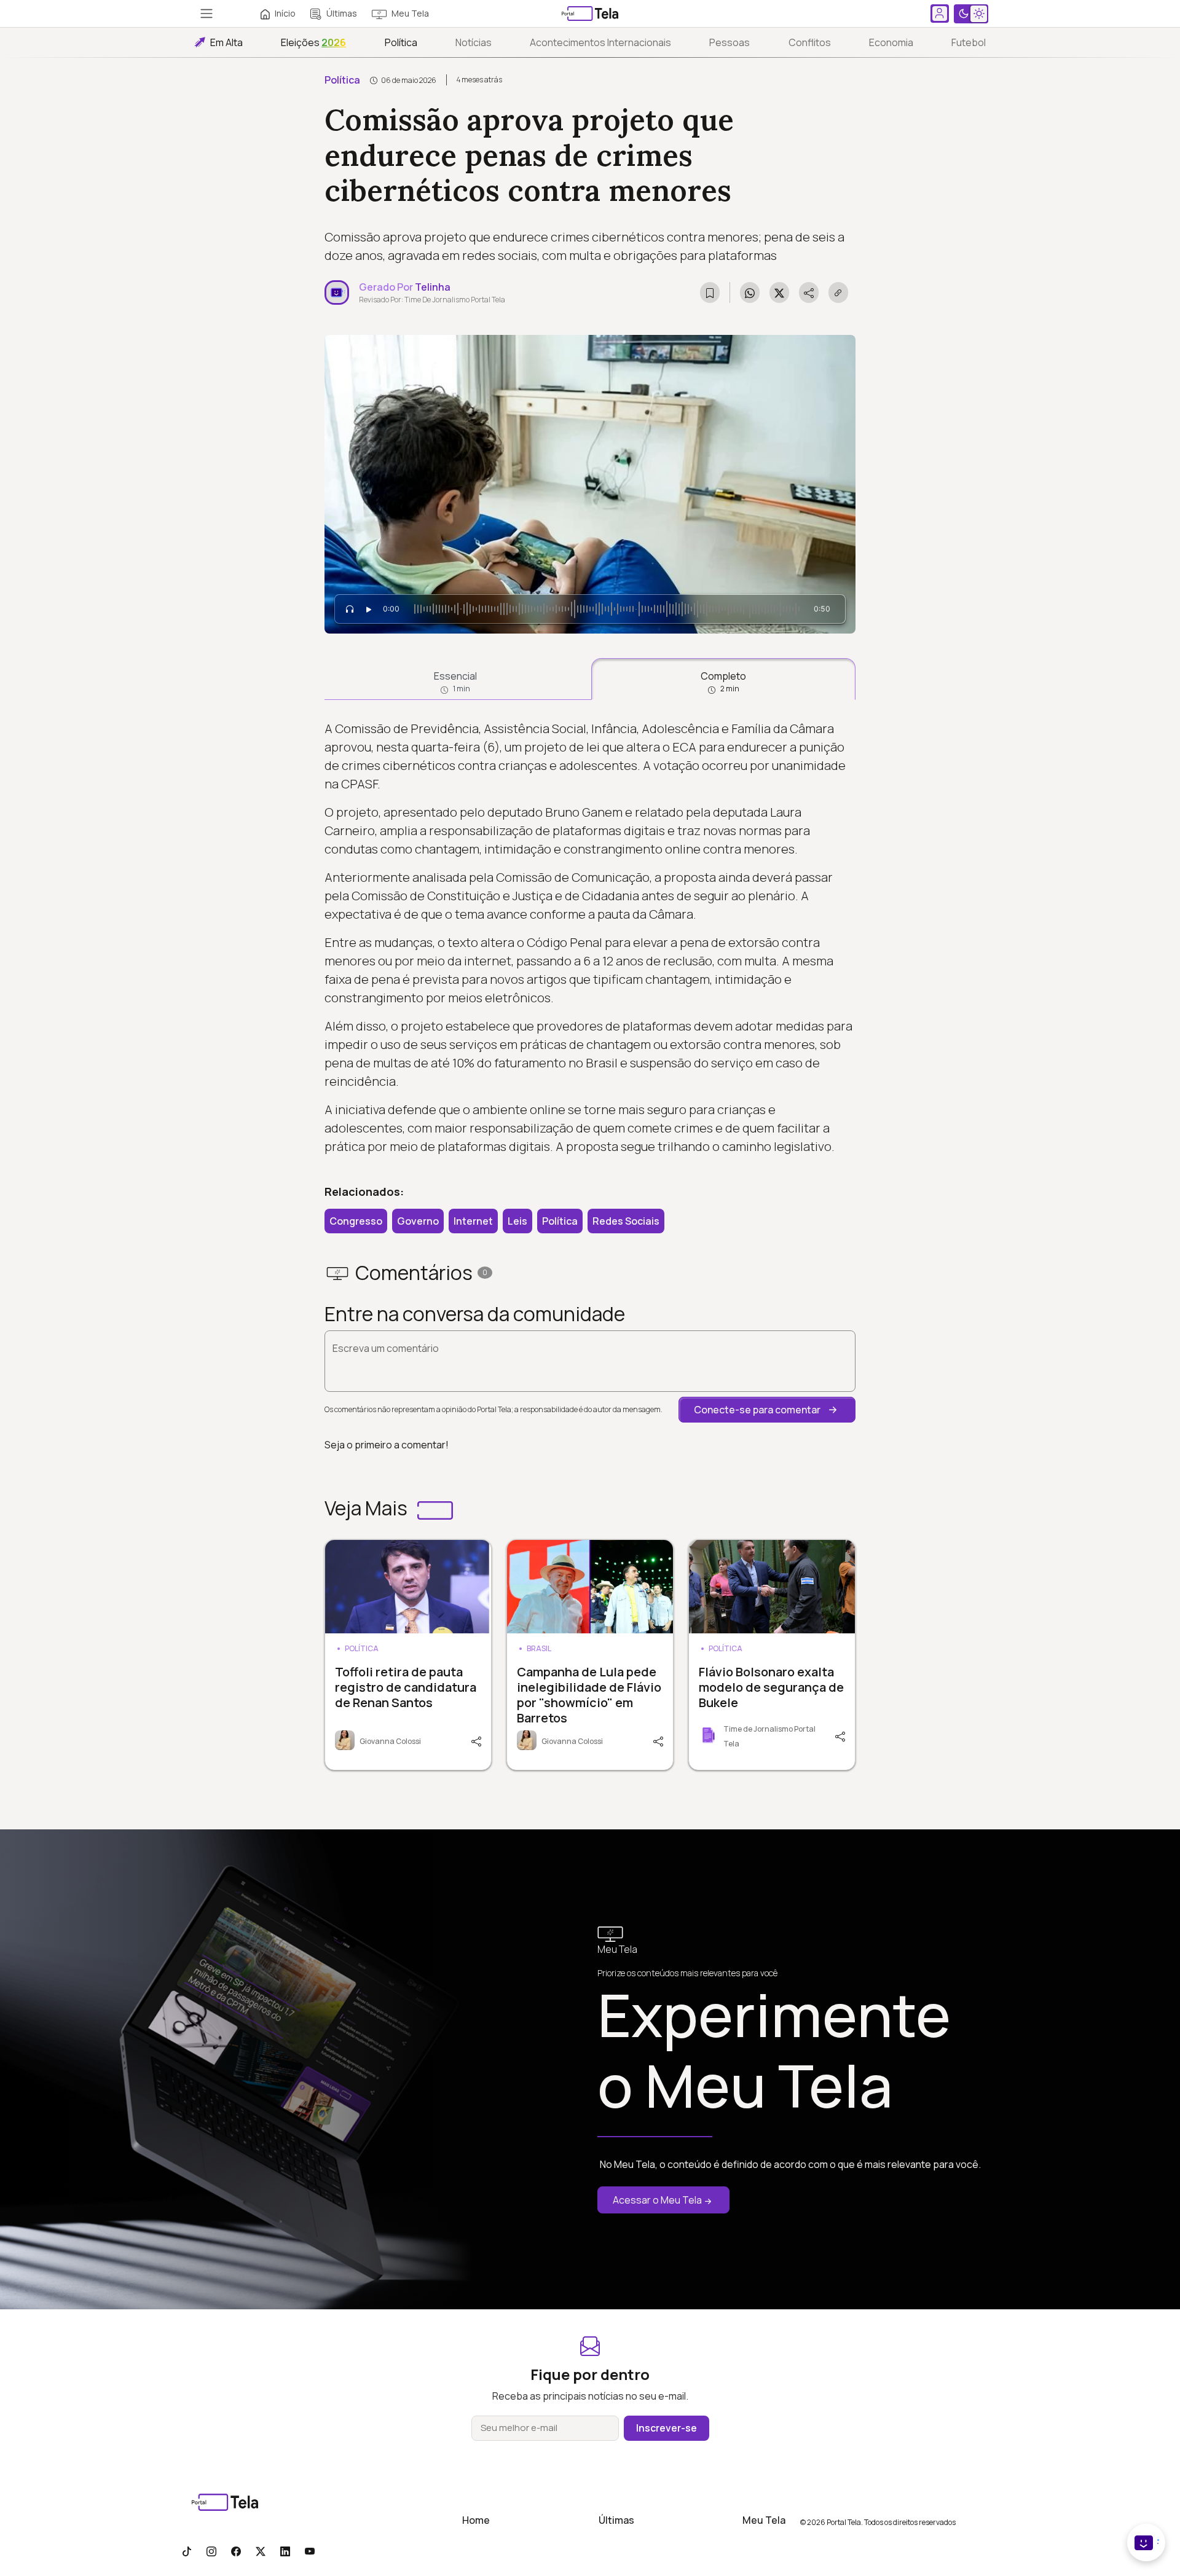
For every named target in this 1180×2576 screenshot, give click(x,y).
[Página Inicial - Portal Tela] (590, 14)
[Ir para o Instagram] (211, 2551)
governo (418, 1221)
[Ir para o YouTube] (310, 2551)
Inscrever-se (667, 2428)
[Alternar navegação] (206, 14)
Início (285, 13)
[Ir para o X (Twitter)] (261, 2551)
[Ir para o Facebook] (236, 2551)
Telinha (433, 287)
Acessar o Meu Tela (657, 2200)
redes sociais (626, 1221)
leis (517, 1221)
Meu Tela (410, 13)
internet (473, 1221)
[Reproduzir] (369, 609)
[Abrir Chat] (1146, 2543)
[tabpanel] (590, 938)
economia (891, 42)
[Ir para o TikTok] (187, 2551)
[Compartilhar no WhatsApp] (750, 293)
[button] (767, 1410)
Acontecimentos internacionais (600, 42)
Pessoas (730, 42)
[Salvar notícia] (710, 293)
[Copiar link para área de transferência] (838, 293)
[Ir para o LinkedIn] (285, 2551)
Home (476, 2520)
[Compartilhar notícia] (809, 293)
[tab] (455, 679)
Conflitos (810, 42)
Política (401, 42)
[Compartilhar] (475, 1740)
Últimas (342, 13)
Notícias (474, 42)
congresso (356, 1221)
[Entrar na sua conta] (940, 14)
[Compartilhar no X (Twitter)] (779, 293)
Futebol (969, 42)
